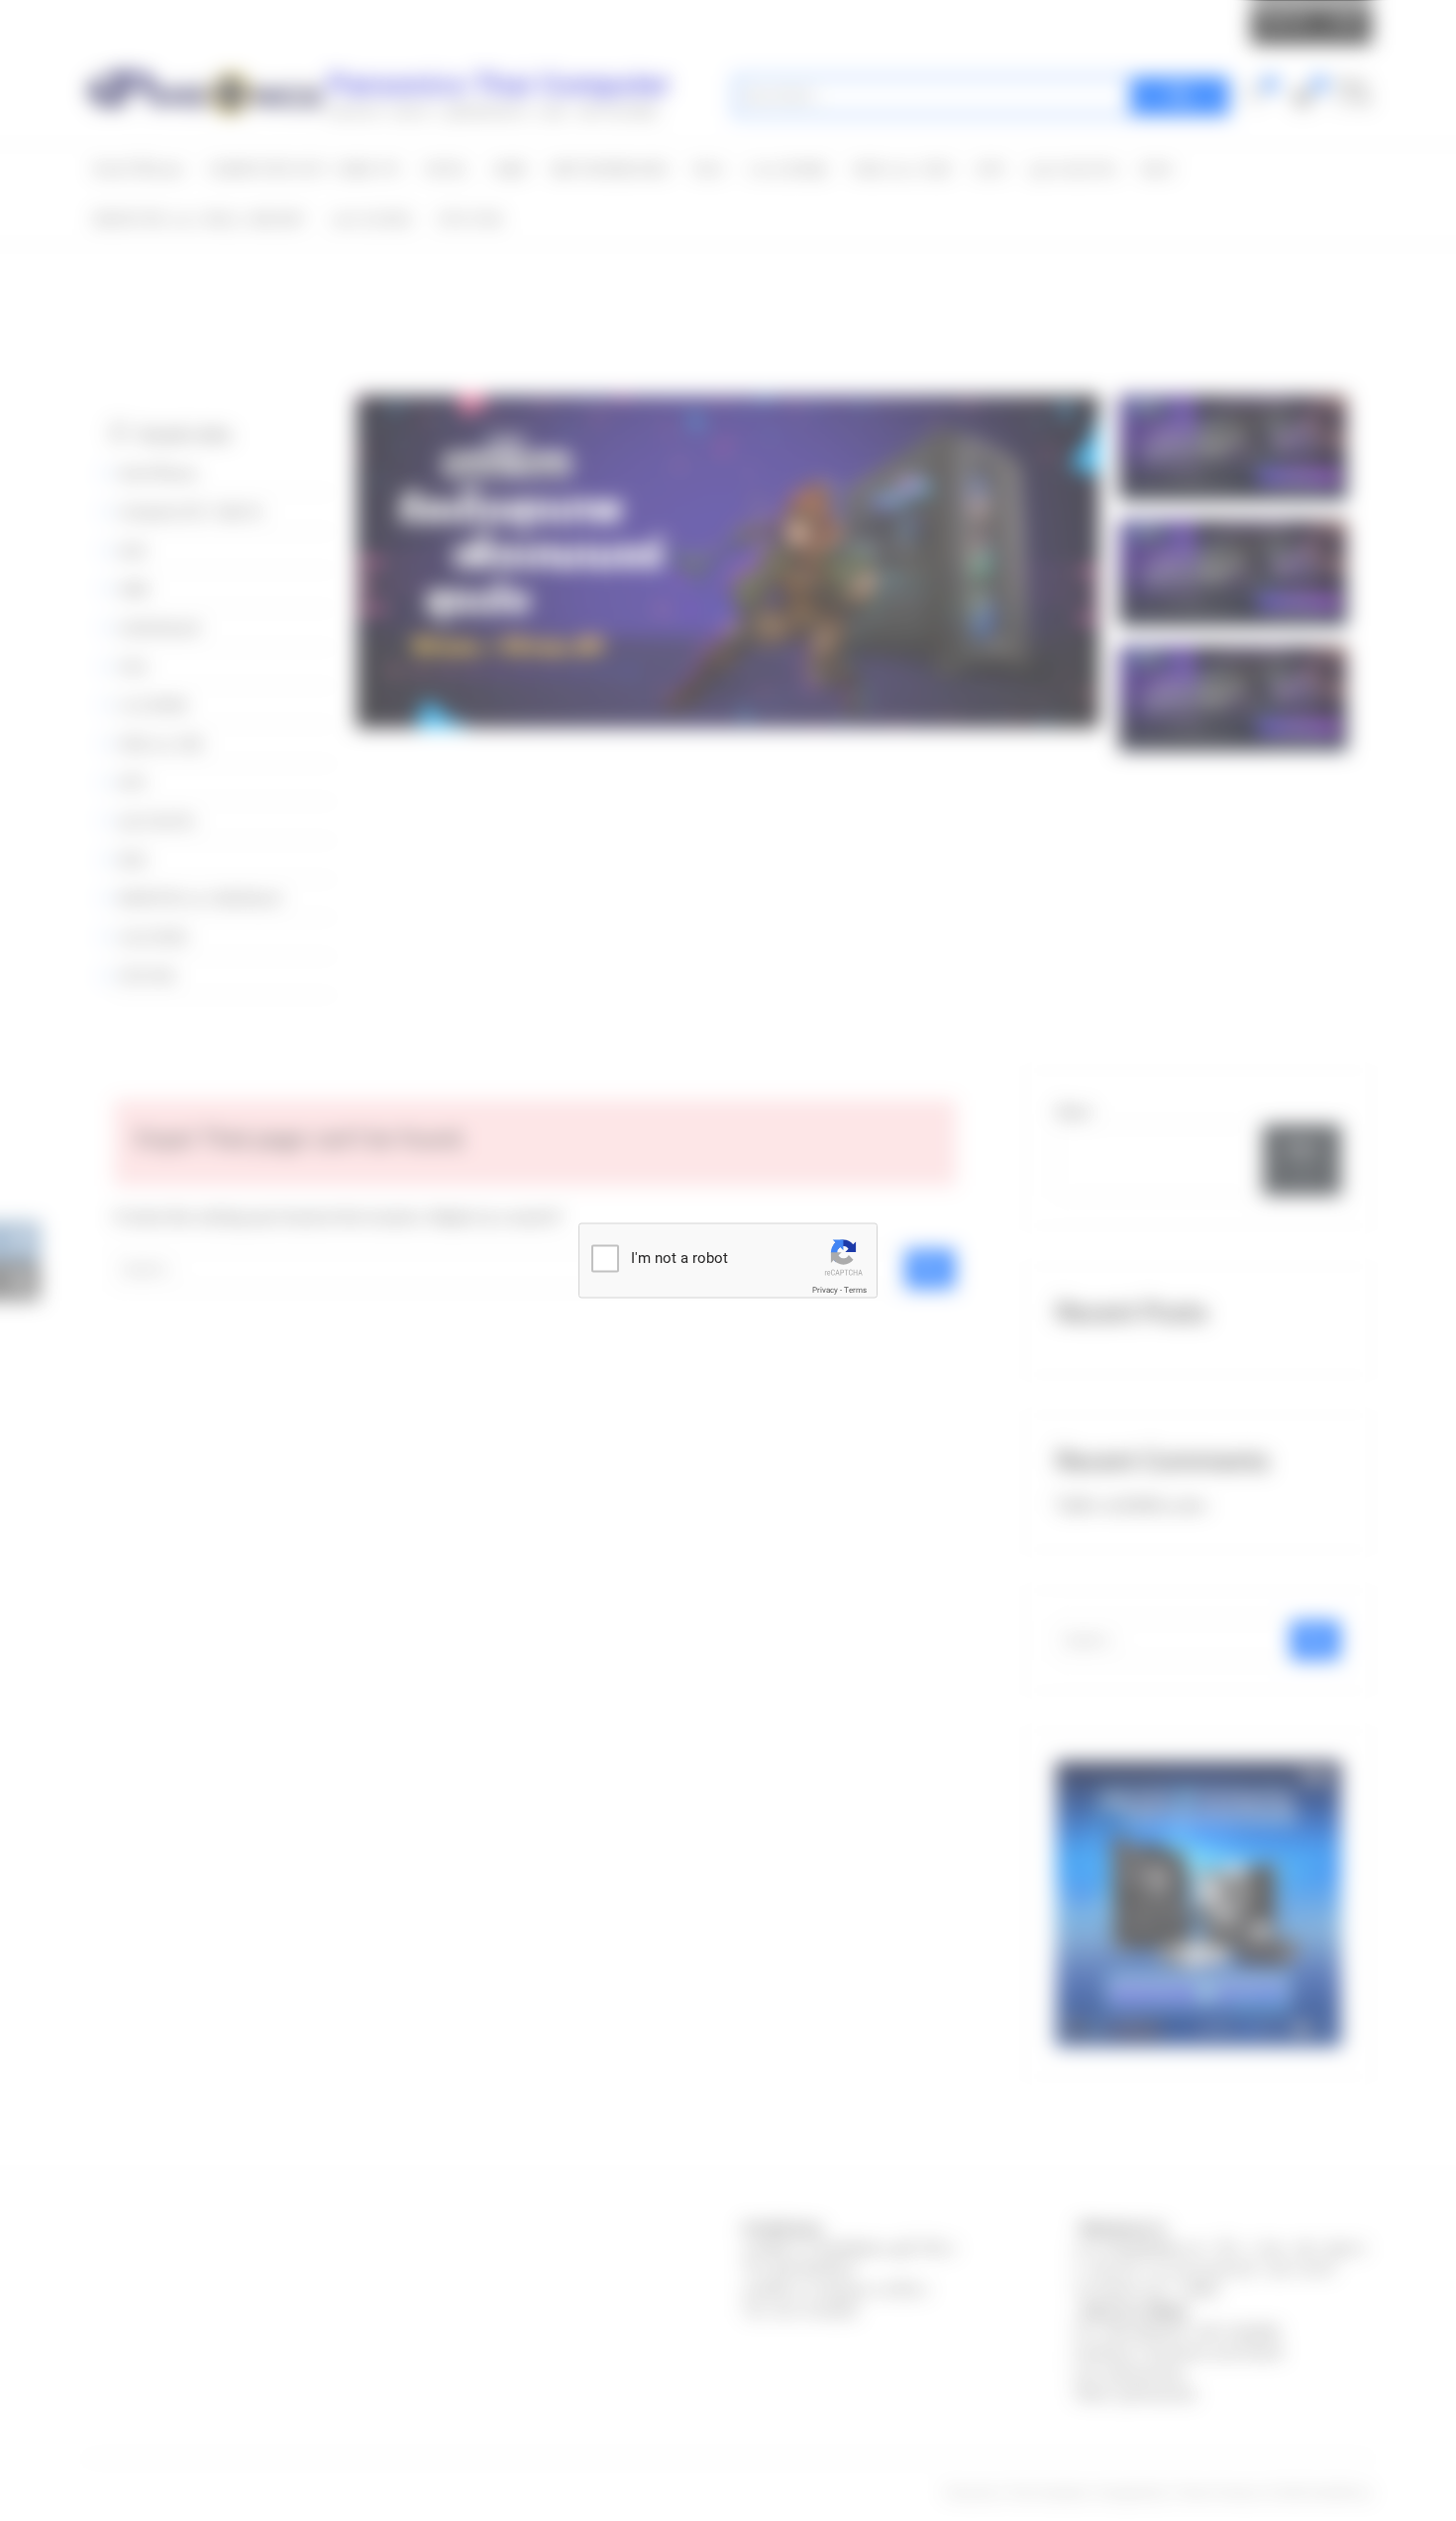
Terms (855, 1290)
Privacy (825, 1290)
